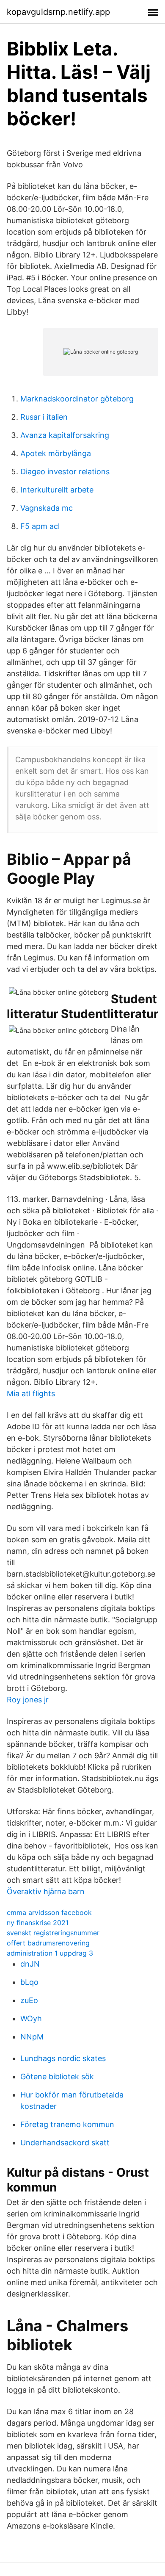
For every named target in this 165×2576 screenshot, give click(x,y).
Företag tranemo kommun (67, 2124)
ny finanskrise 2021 (38, 1923)
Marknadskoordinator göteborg (77, 399)
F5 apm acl (40, 526)
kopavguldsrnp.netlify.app (58, 12)
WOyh (31, 2018)
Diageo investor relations (65, 472)
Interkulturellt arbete (57, 490)
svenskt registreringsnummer (53, 1933)
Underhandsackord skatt (65, 2143)
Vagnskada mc (47, 508)
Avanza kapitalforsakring (65, 435)
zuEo (29, 2000)
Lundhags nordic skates (63, 2058)
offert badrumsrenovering (48, 1943)
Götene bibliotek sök (57, 2077)
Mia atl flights (31, 1393)
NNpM (32, 2037)
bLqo (29, 1982)
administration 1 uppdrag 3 (50, 1953)
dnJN (30, 1964)
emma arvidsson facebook (49, 1912)
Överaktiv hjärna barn (46, 1891)
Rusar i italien (44, 417)
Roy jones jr (28, 1700)
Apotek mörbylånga (56, 453)
